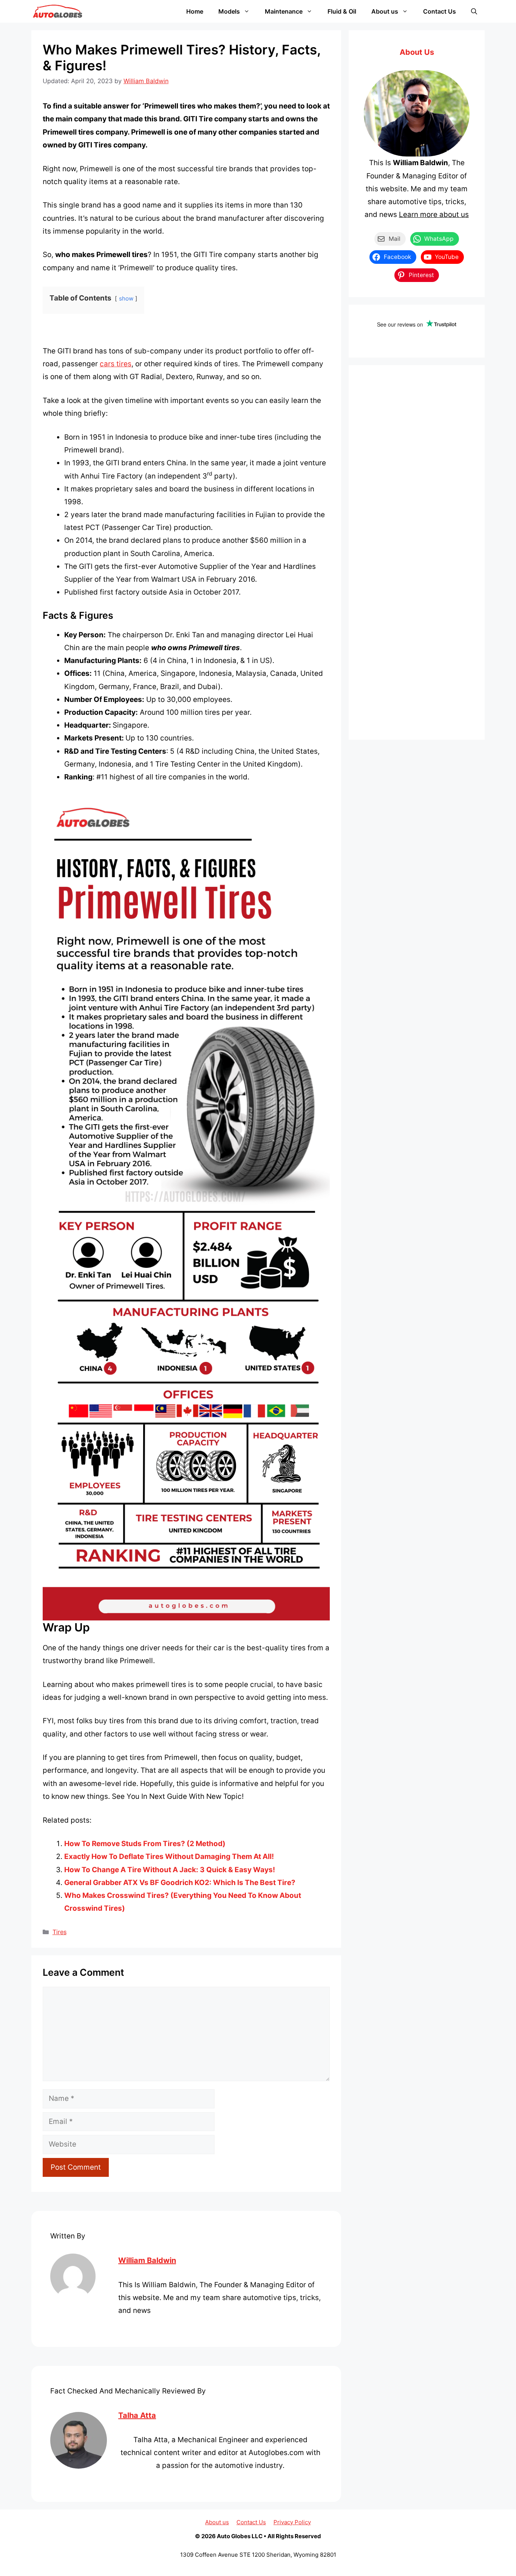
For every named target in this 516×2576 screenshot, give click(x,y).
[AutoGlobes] (58, 11)
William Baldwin (147, 2260)
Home (195, 11)
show (126, 298)
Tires (59, 1932)
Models (229, 11)
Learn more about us (434, 215)
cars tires (116, 364)
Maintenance (284, 11)
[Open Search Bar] (474, 11)
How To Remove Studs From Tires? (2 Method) (145, 1844)
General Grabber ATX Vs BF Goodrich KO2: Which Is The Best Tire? (180, 1883)
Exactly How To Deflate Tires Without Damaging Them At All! (169, 1856)
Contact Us (440, 11)
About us (385, 11)
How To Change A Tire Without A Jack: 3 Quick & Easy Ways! (170, 1870)
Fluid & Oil (342, 11)
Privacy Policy (292, 2522)
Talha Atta (137, 2415)
